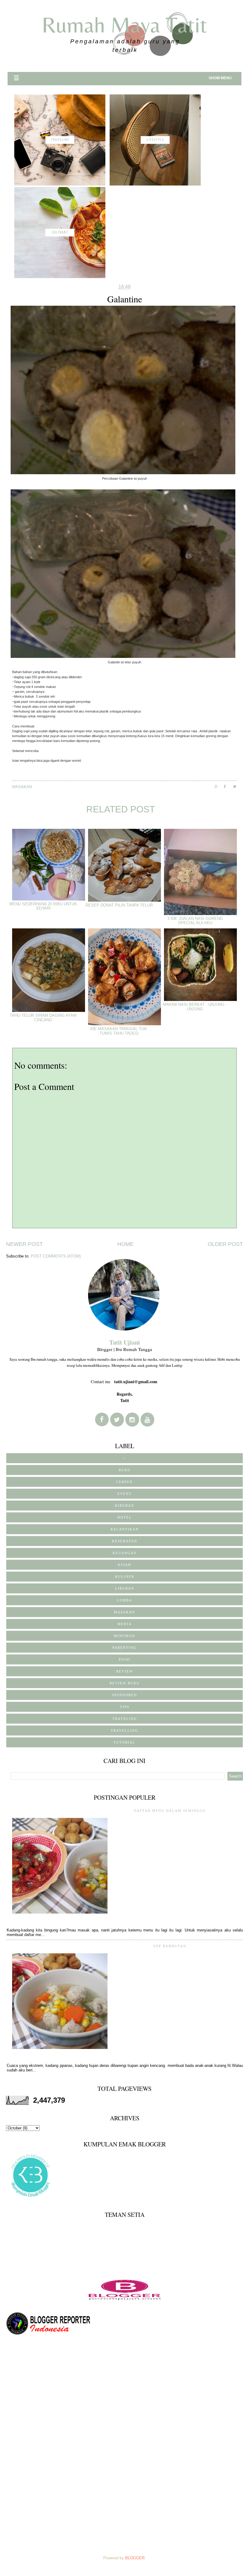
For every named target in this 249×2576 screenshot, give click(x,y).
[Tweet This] (237, 786)
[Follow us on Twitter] (117, 1420)
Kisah (124, 1565)
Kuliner (125, 1577)
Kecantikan (125, 1529)
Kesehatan (125, 1541)
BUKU (125, 1470)
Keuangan (125, 1553)
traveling (125, 1719)
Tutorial (124, 1742)
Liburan (125, 1588)
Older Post (225, 1244)
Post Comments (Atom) (56, 1256)
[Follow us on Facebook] (102, 1419)
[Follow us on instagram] (132, 1420)
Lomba (124, 1600)
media (125, 1624)
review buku (125, 1683)
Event (125, 1494)
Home (125, 1244)
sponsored (124, 1695)
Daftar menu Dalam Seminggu (170, 1811)
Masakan (22, 787)
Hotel (125, 1517)
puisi (124, 1659)
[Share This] (219, 786)
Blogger (135, 2558)
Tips (125, 1707)
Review (125, 1671)
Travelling (124, 1730)
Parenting (124, 1648)
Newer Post (24, 1244)
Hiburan (124, 1506)
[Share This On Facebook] (228, 786)
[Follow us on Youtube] (147, 1420)
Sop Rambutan (170, 1946)
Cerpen (124, 1482)
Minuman (124, 1636)
